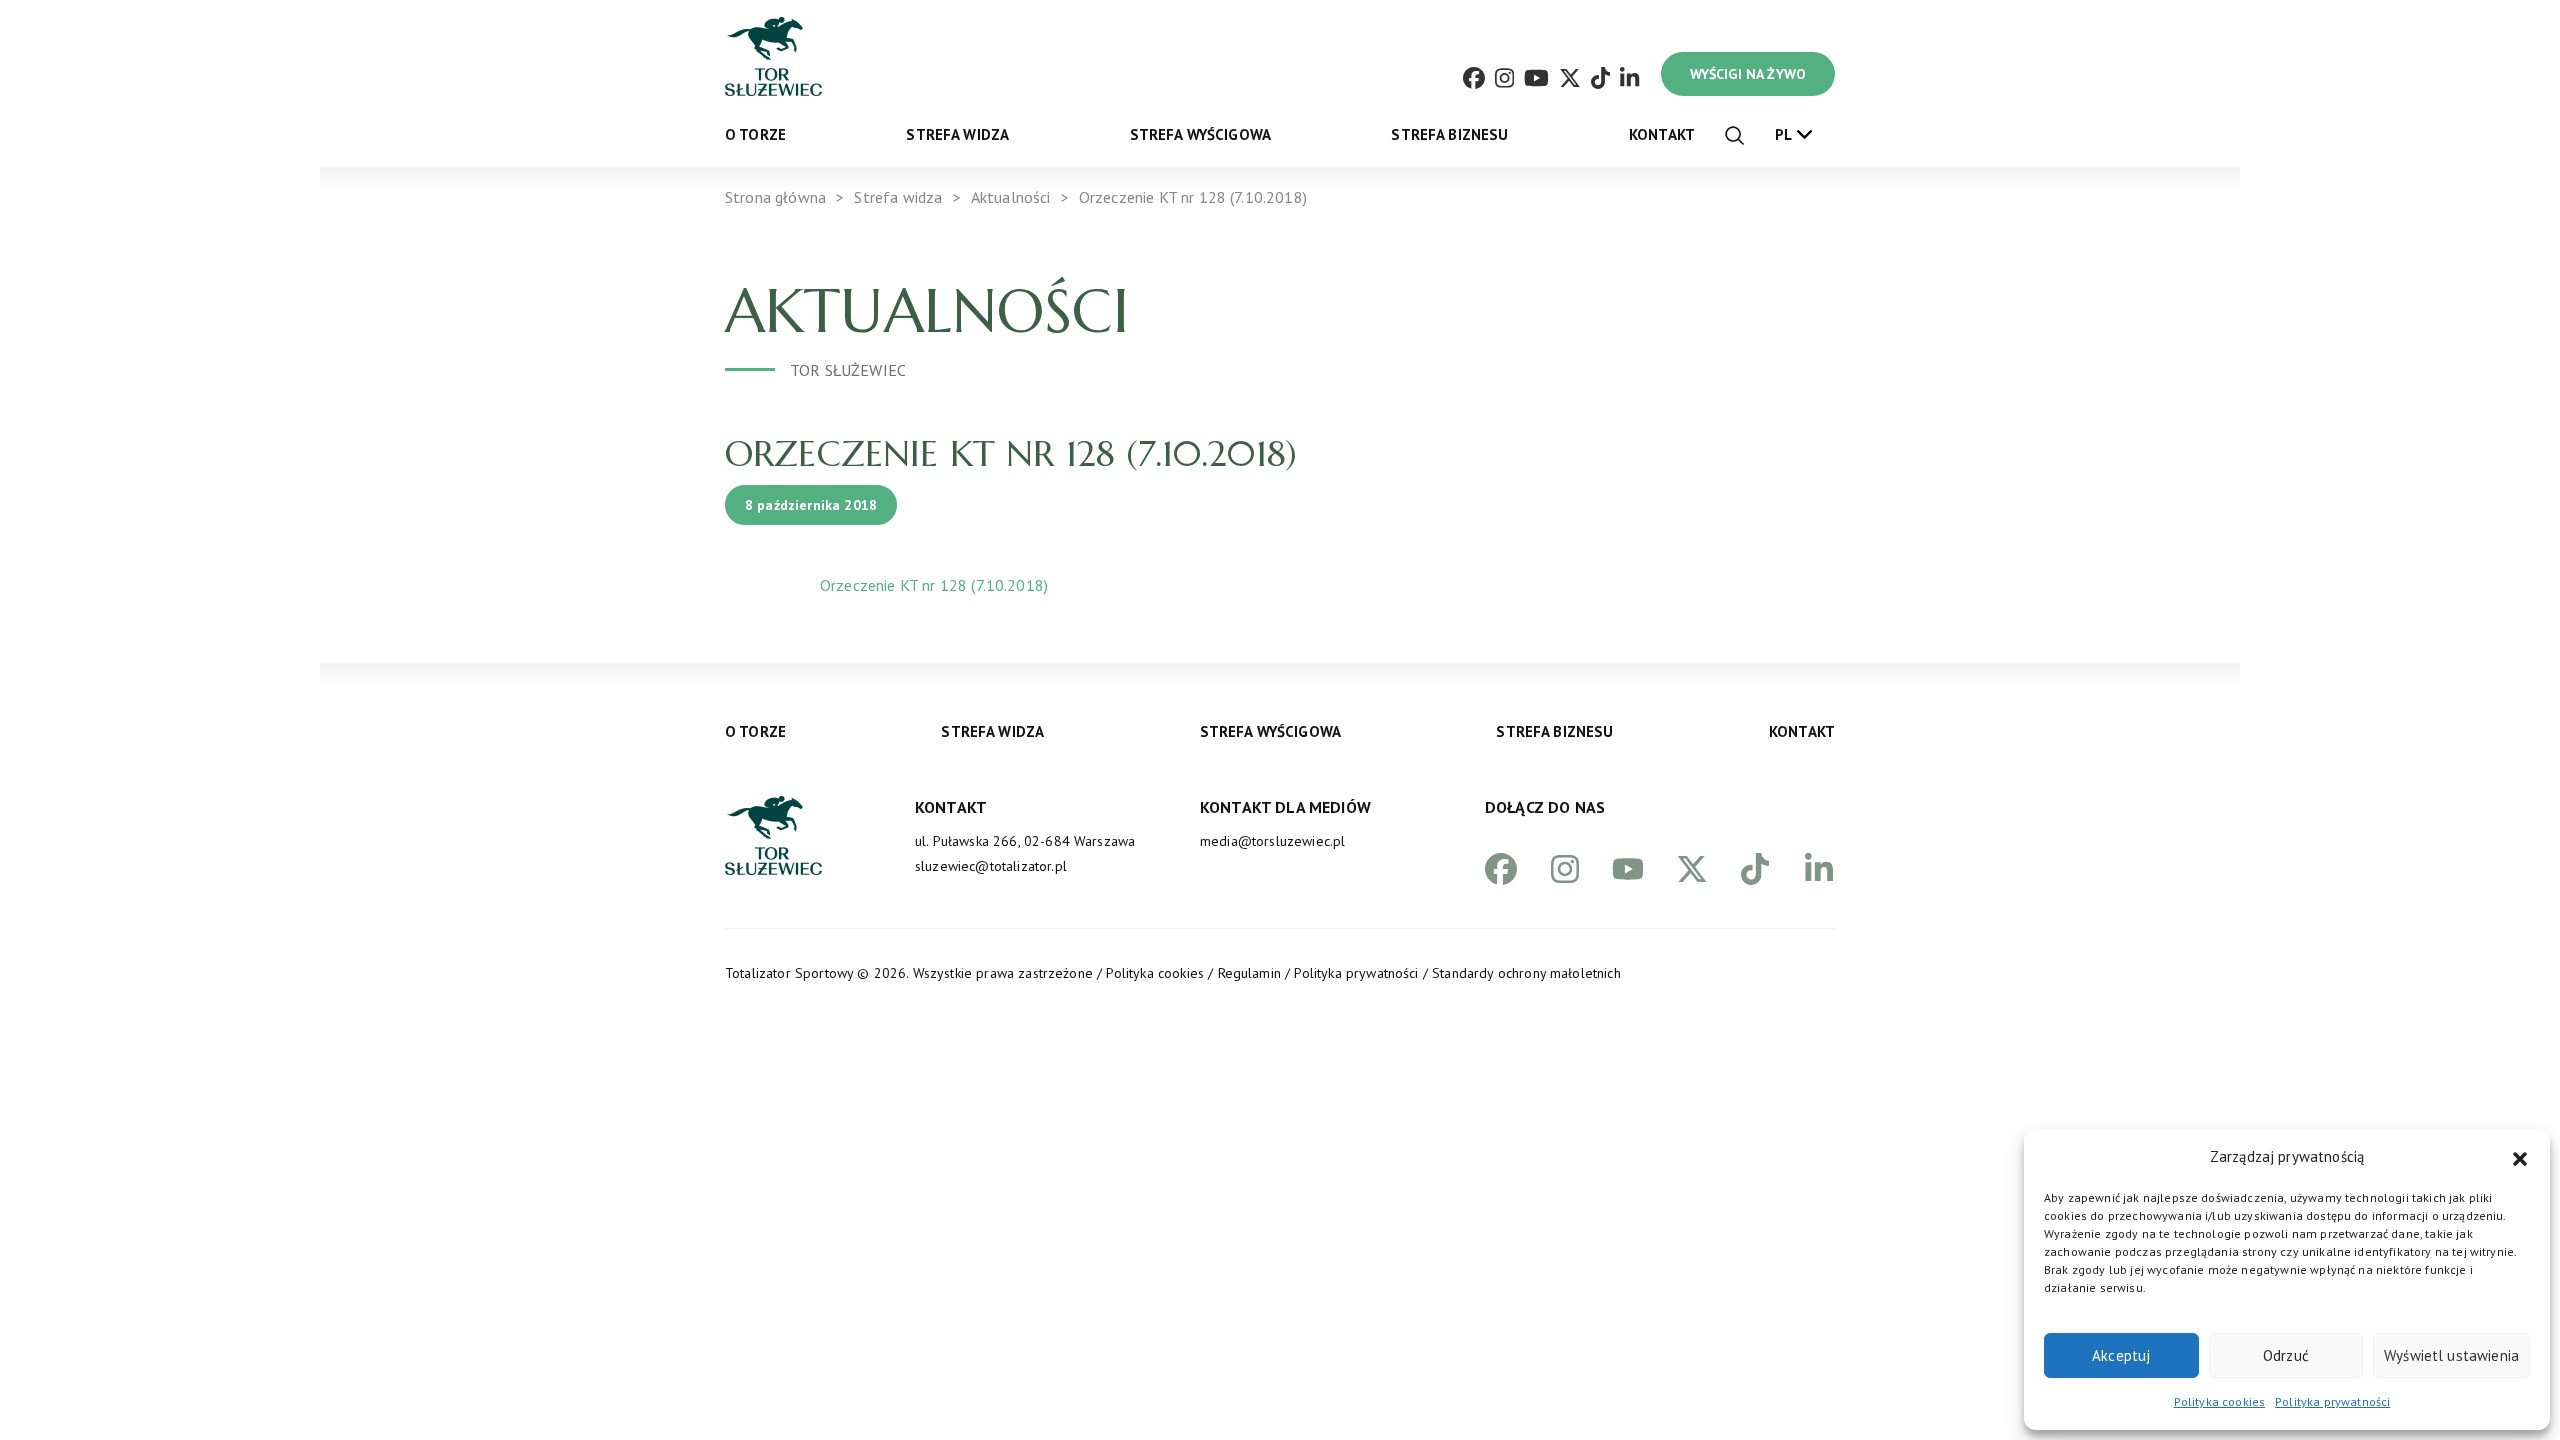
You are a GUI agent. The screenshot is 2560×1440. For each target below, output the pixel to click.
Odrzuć (2286, 1355)
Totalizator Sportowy (789, 973)
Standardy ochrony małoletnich (1526, 973)
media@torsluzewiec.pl (1272, 841)
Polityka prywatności (2332, 1401)
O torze (755, 134)
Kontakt (1662, 134)
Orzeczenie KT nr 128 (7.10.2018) (934, 585)
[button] (2520, 1157)
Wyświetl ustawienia (2451, 1355)
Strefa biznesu (1449, 134)
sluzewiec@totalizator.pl (991, 866)
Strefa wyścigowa (1201, 134)
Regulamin (1249, 973)
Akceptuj (2121, 1355)
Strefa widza (957, 134)
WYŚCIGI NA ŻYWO (1748, 74)
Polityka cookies (2220, 1401)
